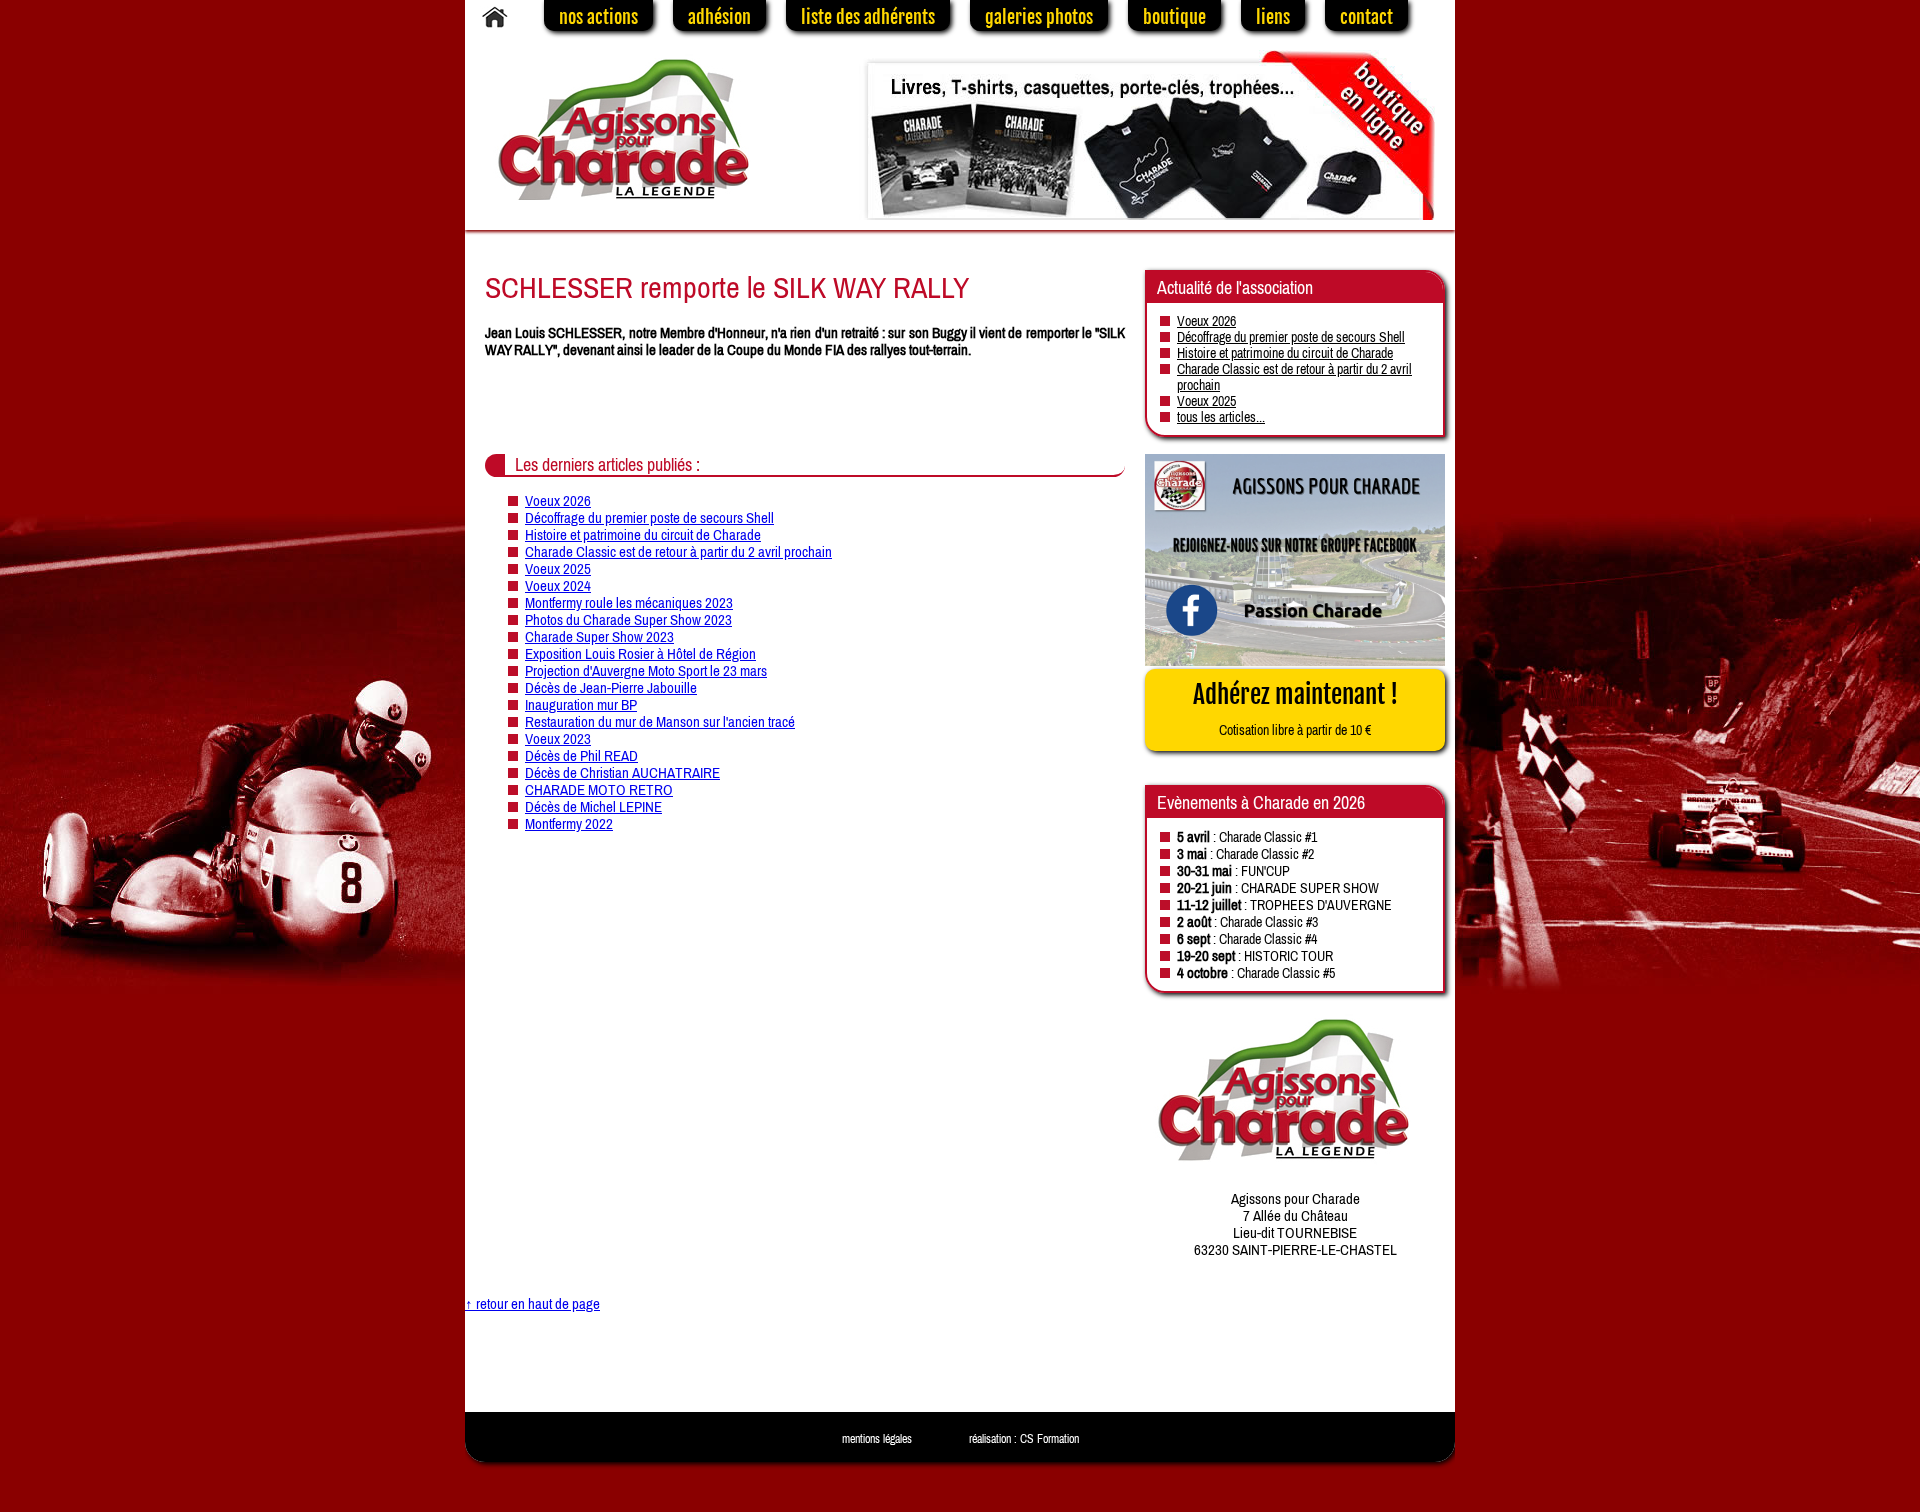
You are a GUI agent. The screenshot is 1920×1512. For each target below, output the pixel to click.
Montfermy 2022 (569, 823)
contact (1366, 17)
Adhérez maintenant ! (1295, 708)
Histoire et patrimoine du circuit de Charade (643, 534)
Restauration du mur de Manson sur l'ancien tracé (660, 721)
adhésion (719, 17)
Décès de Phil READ (581, 755)
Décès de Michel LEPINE (593, 806)
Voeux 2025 (558, 568)
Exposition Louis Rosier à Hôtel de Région (640, 653)
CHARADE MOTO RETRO (599, 789)
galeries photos (1039, 17)
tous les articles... (1221, 417)
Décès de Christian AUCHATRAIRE (622, 772)
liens (1273, 17)
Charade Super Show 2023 (599, 636)
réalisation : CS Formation (1024, 1439)
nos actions (598, 17)
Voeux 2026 (558, 500)
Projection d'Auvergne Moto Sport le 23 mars (646, 670)
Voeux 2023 (558, 738)
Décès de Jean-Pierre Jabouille (611, 687)
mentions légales (877, 1439)
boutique (1174, 17)
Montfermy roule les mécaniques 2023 (629, 602)
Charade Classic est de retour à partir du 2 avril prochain (678, 551)
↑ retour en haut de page (532, 1303)
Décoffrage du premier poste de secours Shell (649, 517)
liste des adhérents (868, 17)
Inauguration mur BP (581, 704)
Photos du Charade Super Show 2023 (628, 619)
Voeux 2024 (558, 585)
